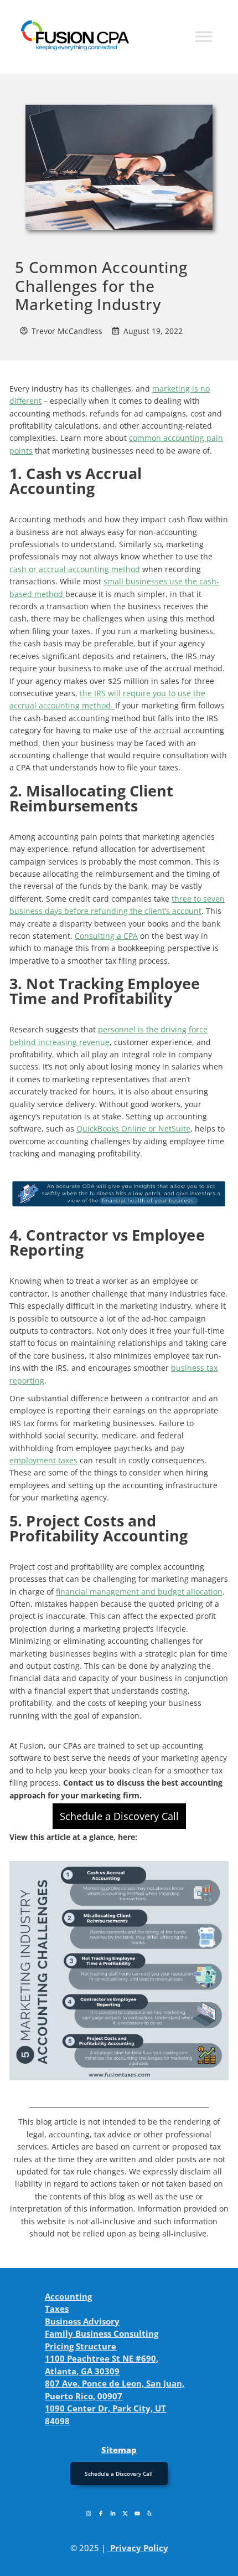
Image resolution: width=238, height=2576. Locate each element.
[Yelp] (149, 2513)
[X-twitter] (125, 2513)
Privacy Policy (139, 2548)
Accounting (68, 2296)
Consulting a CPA (106, 936)
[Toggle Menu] (204, 37)
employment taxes (43, 1460)
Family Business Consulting (102, 2333)
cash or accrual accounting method (75, 569)
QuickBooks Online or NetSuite (133, 1128)
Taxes (57, 2308)
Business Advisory (82, 2321)
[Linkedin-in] (113, 2513)
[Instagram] (89, 2513)
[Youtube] (137, 2513)
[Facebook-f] (101, 2513)
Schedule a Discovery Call (119, 1816)
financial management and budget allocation (139, 1592)
